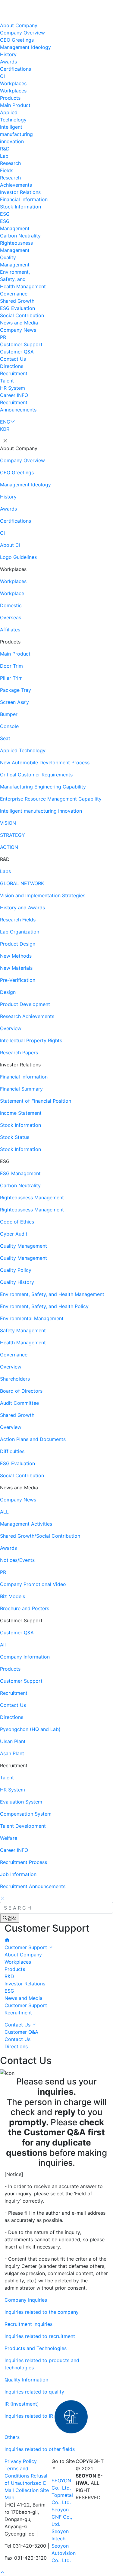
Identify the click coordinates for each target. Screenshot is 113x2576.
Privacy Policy (21, 2461)
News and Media (19, 323)
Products (10, 98)
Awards (8, 62)
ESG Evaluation (17, 308)
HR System (13, 388)
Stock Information (20, 207)
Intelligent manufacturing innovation (16, 134)
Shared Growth (17, 301)
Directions (12, 366)
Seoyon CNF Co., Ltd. (62, 2517)
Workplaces (13, 83)
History (8, 54)
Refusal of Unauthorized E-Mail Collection (26, 2483)
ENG (5, 422)
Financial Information (24, 199)
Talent (7, 381)
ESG (5, 214)
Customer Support (21, 344)
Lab (4, 156)
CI (2, 76)
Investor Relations (20, 192)
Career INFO (14, 395)
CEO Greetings (17, 40)
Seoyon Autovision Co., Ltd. (64, 2553)
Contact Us (13, 359)
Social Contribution (22, 315)
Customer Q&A (17, 352)
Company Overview (22, 33)
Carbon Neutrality (20, 236)
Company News (18, 330)
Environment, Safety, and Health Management (23, 279)
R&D (5, 149)
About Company (19, 25)
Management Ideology (25, 47)
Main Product (15, 105)
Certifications (16, 69)
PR (3, 337)
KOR (5, 429)
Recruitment (14, 373)
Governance (14, 294)
